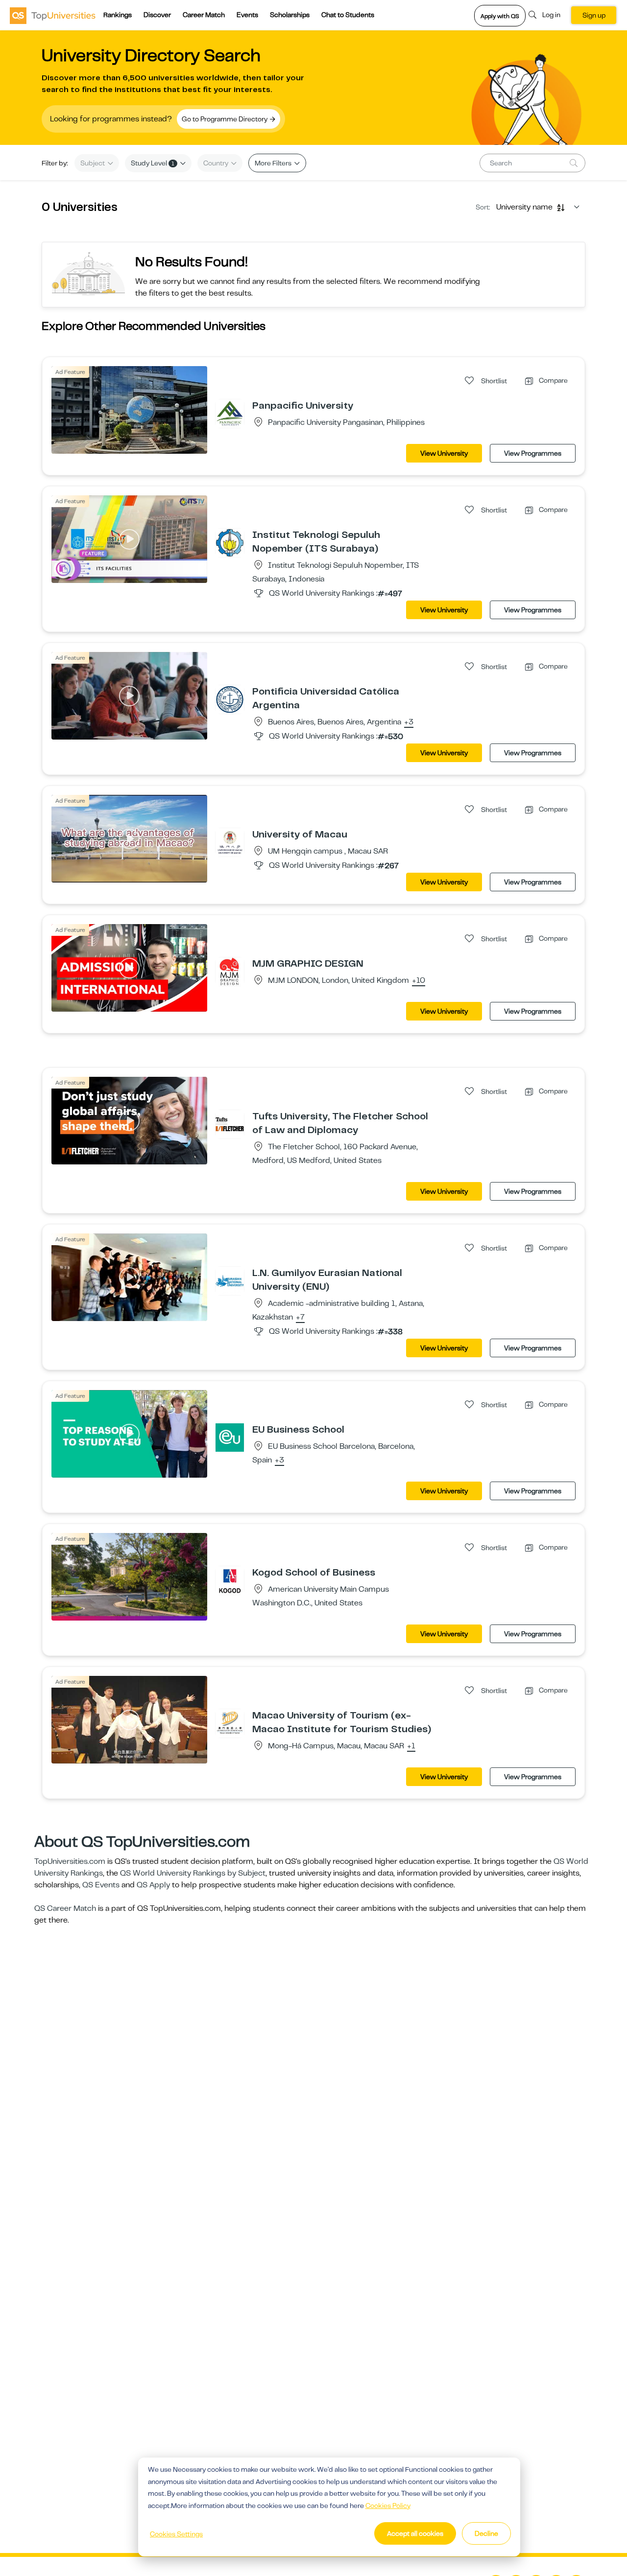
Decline (486, 2533)
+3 (409, 722)
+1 (411, 1746)
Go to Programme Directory (225, 119)
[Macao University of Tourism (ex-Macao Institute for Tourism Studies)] (230, 1723)
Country (217, 163)
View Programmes (533, 453)
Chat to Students (348, 15)
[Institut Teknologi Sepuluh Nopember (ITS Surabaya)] (230, 542)
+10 (419, 981)
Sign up (594, 15)
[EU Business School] (230, 1437)
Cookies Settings (176, 2534)
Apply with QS (500, 16)
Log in (551, 15)
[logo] (53, 15)
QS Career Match (65, 1908)
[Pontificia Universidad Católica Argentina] (230, 699)
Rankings (118, 15)
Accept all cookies (415, 2533)
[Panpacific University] (230, 413)
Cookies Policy (388, 2506)
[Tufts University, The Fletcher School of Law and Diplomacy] (230, 1124)
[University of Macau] (230, 842)
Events (247, 15)
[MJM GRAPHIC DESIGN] (230, 971)
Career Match (204, 15)
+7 (300, 1318)
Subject (93, 163)
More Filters (274, 163)
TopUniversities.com (70, 1861)
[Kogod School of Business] (230, 1580)
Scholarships (290, 15)
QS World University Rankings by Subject (193, 1873)
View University (444, 453)
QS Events (101, 1885)
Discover (157, 15)
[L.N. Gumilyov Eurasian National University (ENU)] (230, 1280)
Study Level (153, 163)
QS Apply (153, 1885)
